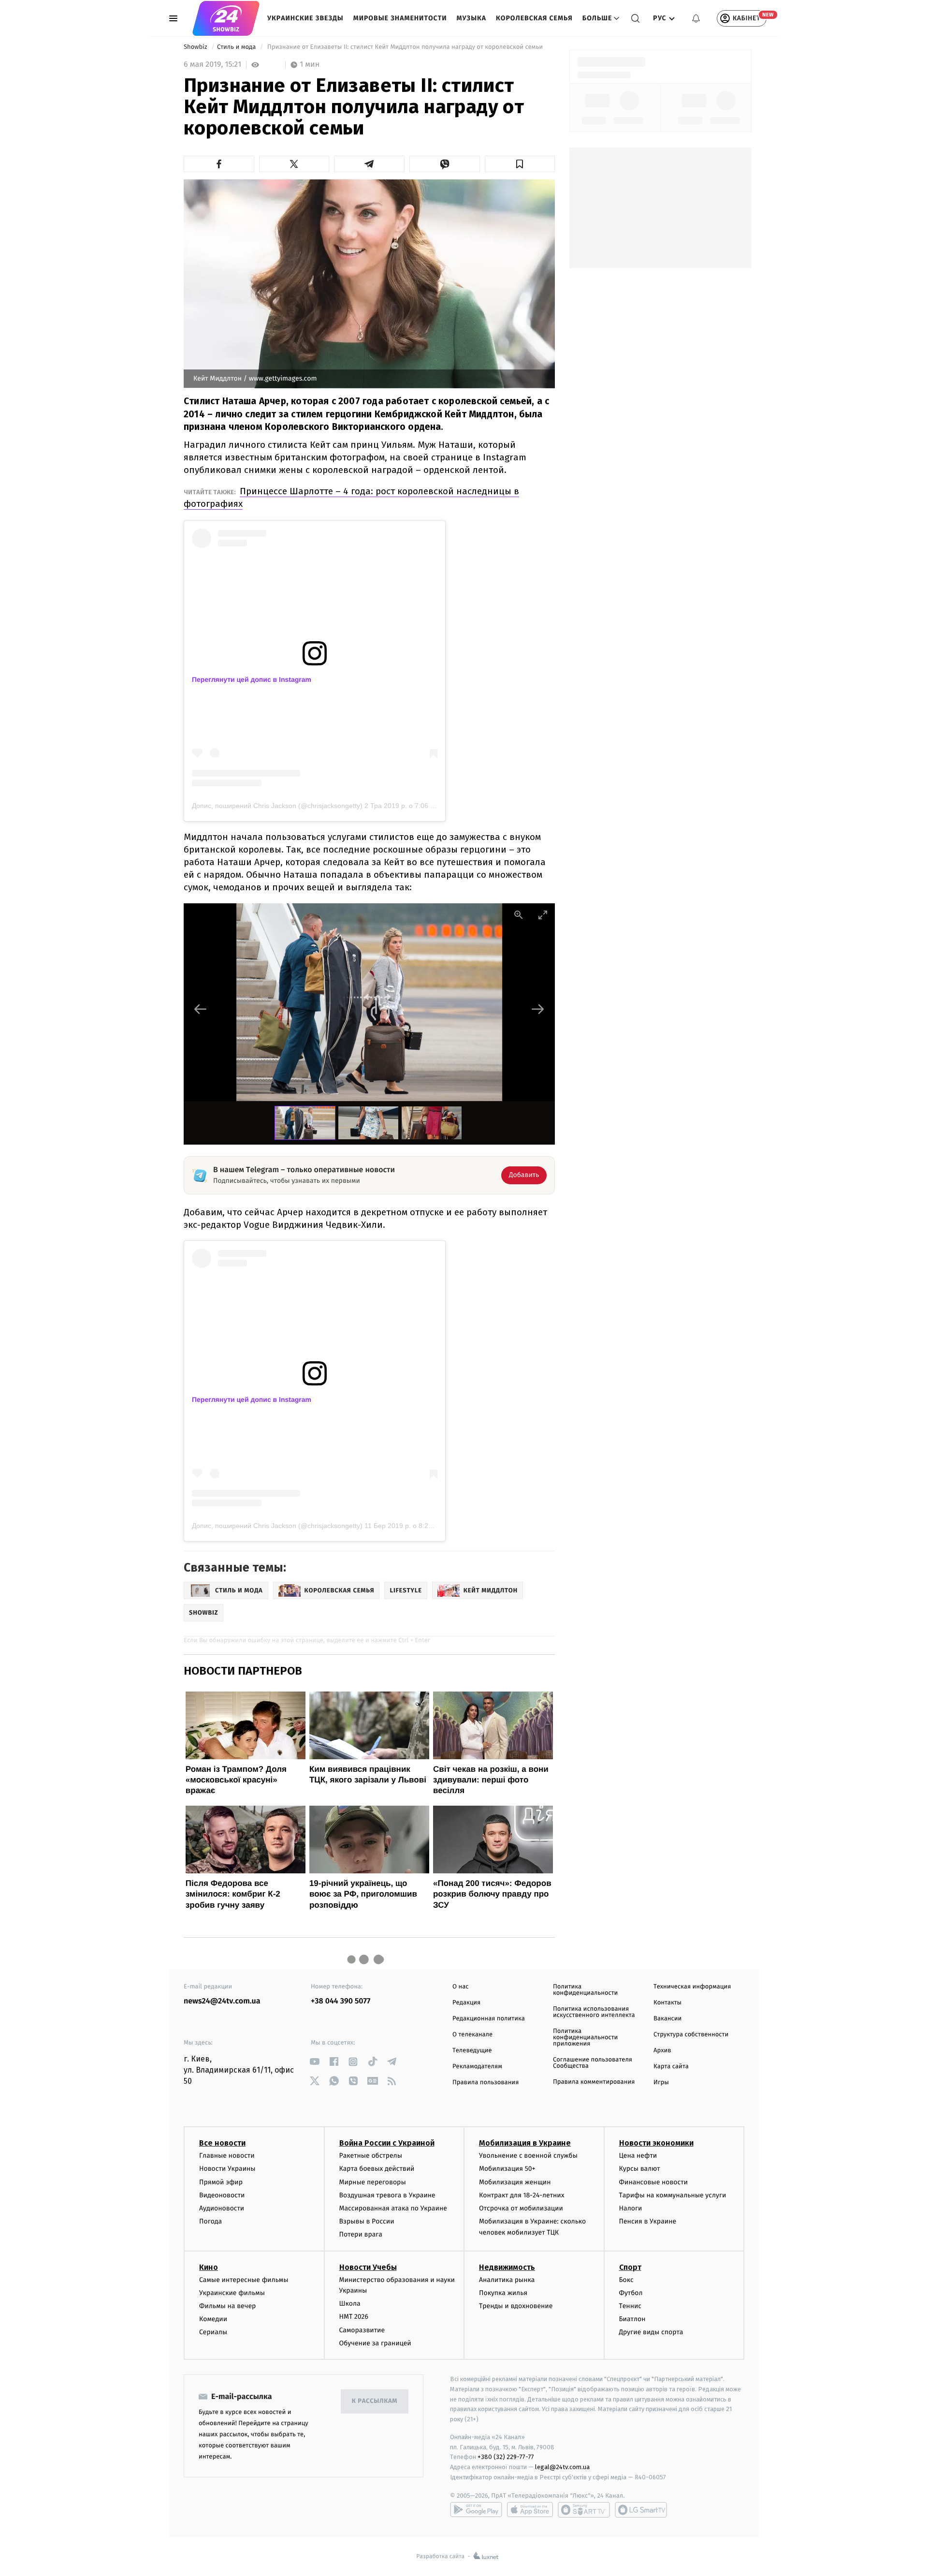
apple (530, 2510)
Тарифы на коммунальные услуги (673, 2195)
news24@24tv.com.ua (222, 2001)
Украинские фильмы (232, 2293)
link (314, 2062)
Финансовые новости (653, 2182)
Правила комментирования (594, 2082)
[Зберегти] (520, 164)
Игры (661, 2083)
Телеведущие (472, 2051)
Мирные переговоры (373, 2182)
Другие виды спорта (651, 2332)
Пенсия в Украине (648, 2221)
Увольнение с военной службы (528, 2156)
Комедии (213, 2319)
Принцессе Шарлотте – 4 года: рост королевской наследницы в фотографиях (351, 497)
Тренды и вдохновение (516, 2306)
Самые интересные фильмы (244, 2280)
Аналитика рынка (507, 2280)
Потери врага (361, 2234)
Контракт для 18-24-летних (522, 2195)
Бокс (626, 2280)
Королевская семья (534, 18)
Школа (350, 2304)
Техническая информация (692, 1987)
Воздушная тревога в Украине (387, 2195)
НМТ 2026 (354, 2317)
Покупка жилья (503, 2293)
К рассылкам (375, 2401)
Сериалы (213, 2332)
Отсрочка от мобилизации (521, 2208)
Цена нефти (638, 2156)
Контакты (667, 2003)
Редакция (466, 2003)
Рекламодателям (477, 2067)
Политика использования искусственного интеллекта (594, 2012)
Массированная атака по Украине (393, 2208)
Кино (209, 2267)
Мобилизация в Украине (525, 2143)
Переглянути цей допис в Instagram (252, 679)
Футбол (631, 2293)
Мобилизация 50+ (507, 2169)
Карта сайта (671, 2067)
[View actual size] (519, 915)
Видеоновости (222, 2195)
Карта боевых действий (377, 2169)
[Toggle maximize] (543, 915)
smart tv (584, 2510)
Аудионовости (222, 2208)
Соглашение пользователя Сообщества (593, 2063)
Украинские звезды (305, 18)
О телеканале (472, 2035)
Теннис (631, 2306)
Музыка (472, 18)
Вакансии (667, 2019)
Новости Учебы (368, 2267)
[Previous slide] (201, 1009)
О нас (460, 1987)
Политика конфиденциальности (585, 1990)
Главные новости (227, 2156)
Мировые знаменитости (400, 18)
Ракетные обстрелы (371, 2156)
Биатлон (632, 2319)
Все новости (222, 2143)
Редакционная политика (489, 2019)
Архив (662, 2051)
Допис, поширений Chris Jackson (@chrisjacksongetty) (277, 806)
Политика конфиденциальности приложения (585, 2038)
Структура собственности (691, 2035)
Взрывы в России (367, 2221)
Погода (210, 2221)
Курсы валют (640, 2169)
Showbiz (196, 47)
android (476, 2510)
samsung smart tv (641, 2510)
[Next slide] (538, 1009)
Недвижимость (507, 2267)
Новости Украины (227, 2169)
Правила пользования (486, 2083)
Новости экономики (656, 2143)
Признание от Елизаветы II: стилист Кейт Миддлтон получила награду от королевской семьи (405, 47)
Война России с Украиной (387, 2143)
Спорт (630, 2267)
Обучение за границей (375, 2343)
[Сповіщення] (696, 18)
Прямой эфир (221, 2182)
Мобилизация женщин (515, 2182)
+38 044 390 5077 (341, 2001)
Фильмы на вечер (227, 2306)
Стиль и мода (237, 47)
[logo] (226, 18)
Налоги (631, 2208)
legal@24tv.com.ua (562, 2467)
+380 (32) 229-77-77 (506, 2457)
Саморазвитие (362, 2330)
